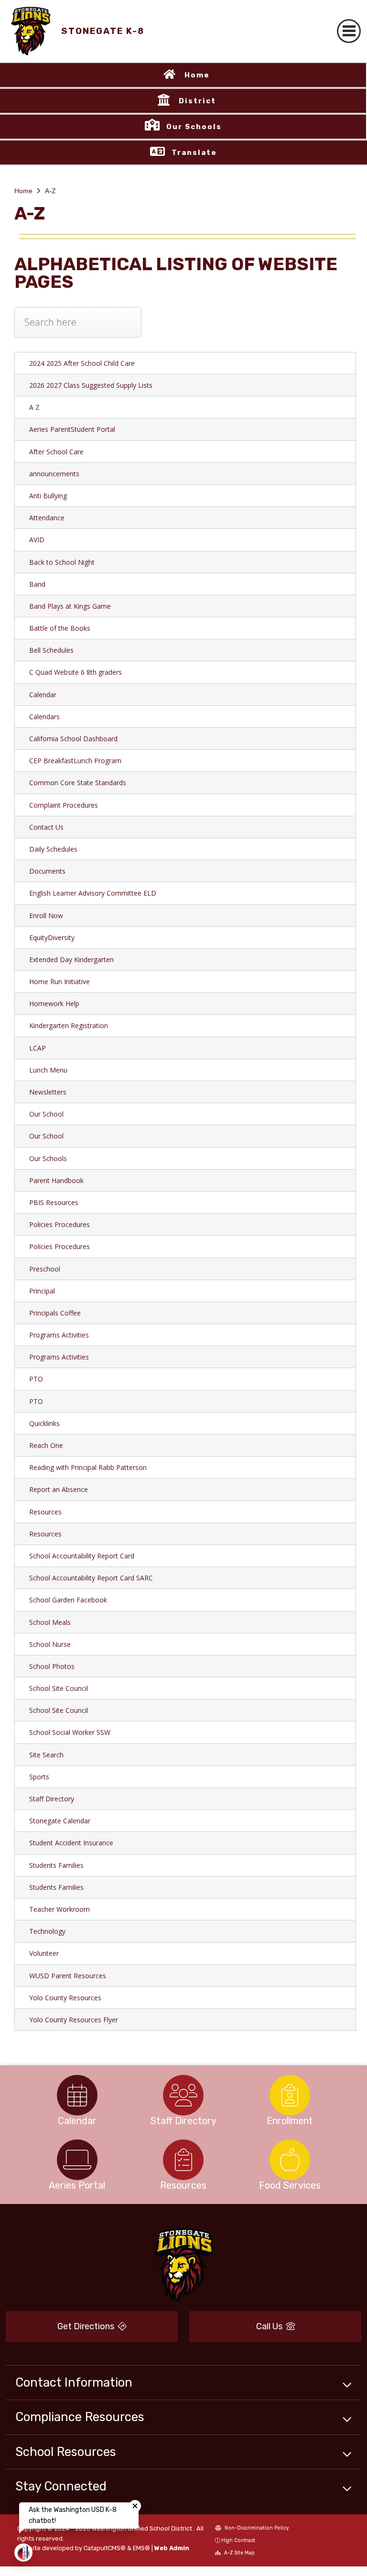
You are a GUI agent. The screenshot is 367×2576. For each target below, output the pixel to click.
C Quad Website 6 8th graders (76, 672)
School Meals (50, 1622)
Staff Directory (52, 1799)
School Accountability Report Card (82, 1556)
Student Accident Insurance (71, 1843)
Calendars (44, 717)
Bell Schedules (51, 650)
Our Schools (48, 1158)
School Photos (52, 1666)
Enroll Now (46, 915)
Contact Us (46, 827)
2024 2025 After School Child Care (82, 363)
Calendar (43, 695)
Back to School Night (62, 562)
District (197, 101)
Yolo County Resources (65, 1998)
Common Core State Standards (78, 783)
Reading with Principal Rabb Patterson (88, 1467)
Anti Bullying (48, 496)
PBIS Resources (54, 1202)
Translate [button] (194, 153)
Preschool (45, 1269)
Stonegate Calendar (60, 1821)
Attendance (47, 518)
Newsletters (48, 1092)
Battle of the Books (60, 628)
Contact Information (74, 2382)
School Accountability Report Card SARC (91, 1578)
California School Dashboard (73, 739)
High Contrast (238, 2540)
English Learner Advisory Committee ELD (93, 893)
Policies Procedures (59, 1224)
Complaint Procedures (64, 805)
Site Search (46, 1755)
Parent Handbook (56, 1180)
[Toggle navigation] (349, 31)
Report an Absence (59, 1489)
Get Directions (87, 2326)
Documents (47, 871)
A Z (34, 407)
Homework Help (54, 1003)
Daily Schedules (53, 849)
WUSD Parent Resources (68, 1976)
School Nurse (50, 1644)
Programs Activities (59, 1335)
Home (197, 75)
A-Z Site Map (239, 2553)
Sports (39, 1777)
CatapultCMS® (105, 2548)
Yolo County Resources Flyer (74, 2020)
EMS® (141, 2548)
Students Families (56, 1865)
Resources (45, 1512)
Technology (47, 1931)
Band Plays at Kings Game (70, 606)
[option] (77, 2095)
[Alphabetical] (78, 329)
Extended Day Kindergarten (71, 959)
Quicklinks (44, 1423)
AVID (37, 540)
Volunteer (44, 1953)
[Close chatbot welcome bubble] (135, 2506)
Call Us (270, 2326)
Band (37, 584)
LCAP (38, 1048)
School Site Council (59, 1688)
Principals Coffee (55, 1313)
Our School (46, 1114)
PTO (36, 1379)
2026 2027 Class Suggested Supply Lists (91, 385)
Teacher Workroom (59, 1909)
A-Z (50, 191)
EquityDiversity (52, 937)
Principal (42, 1291)
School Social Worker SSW (70, 1732)
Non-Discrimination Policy (256, 2528)
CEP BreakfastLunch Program (75, 761)
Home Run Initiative (59, 981)
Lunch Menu (48, 1070)
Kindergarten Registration (69, 1025)
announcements (54, 474)
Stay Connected (61, 2486)
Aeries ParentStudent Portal (72, 429)
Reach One (46, 1445)
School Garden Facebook (68, 1600)
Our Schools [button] (194, 127)
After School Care (56, 452)
